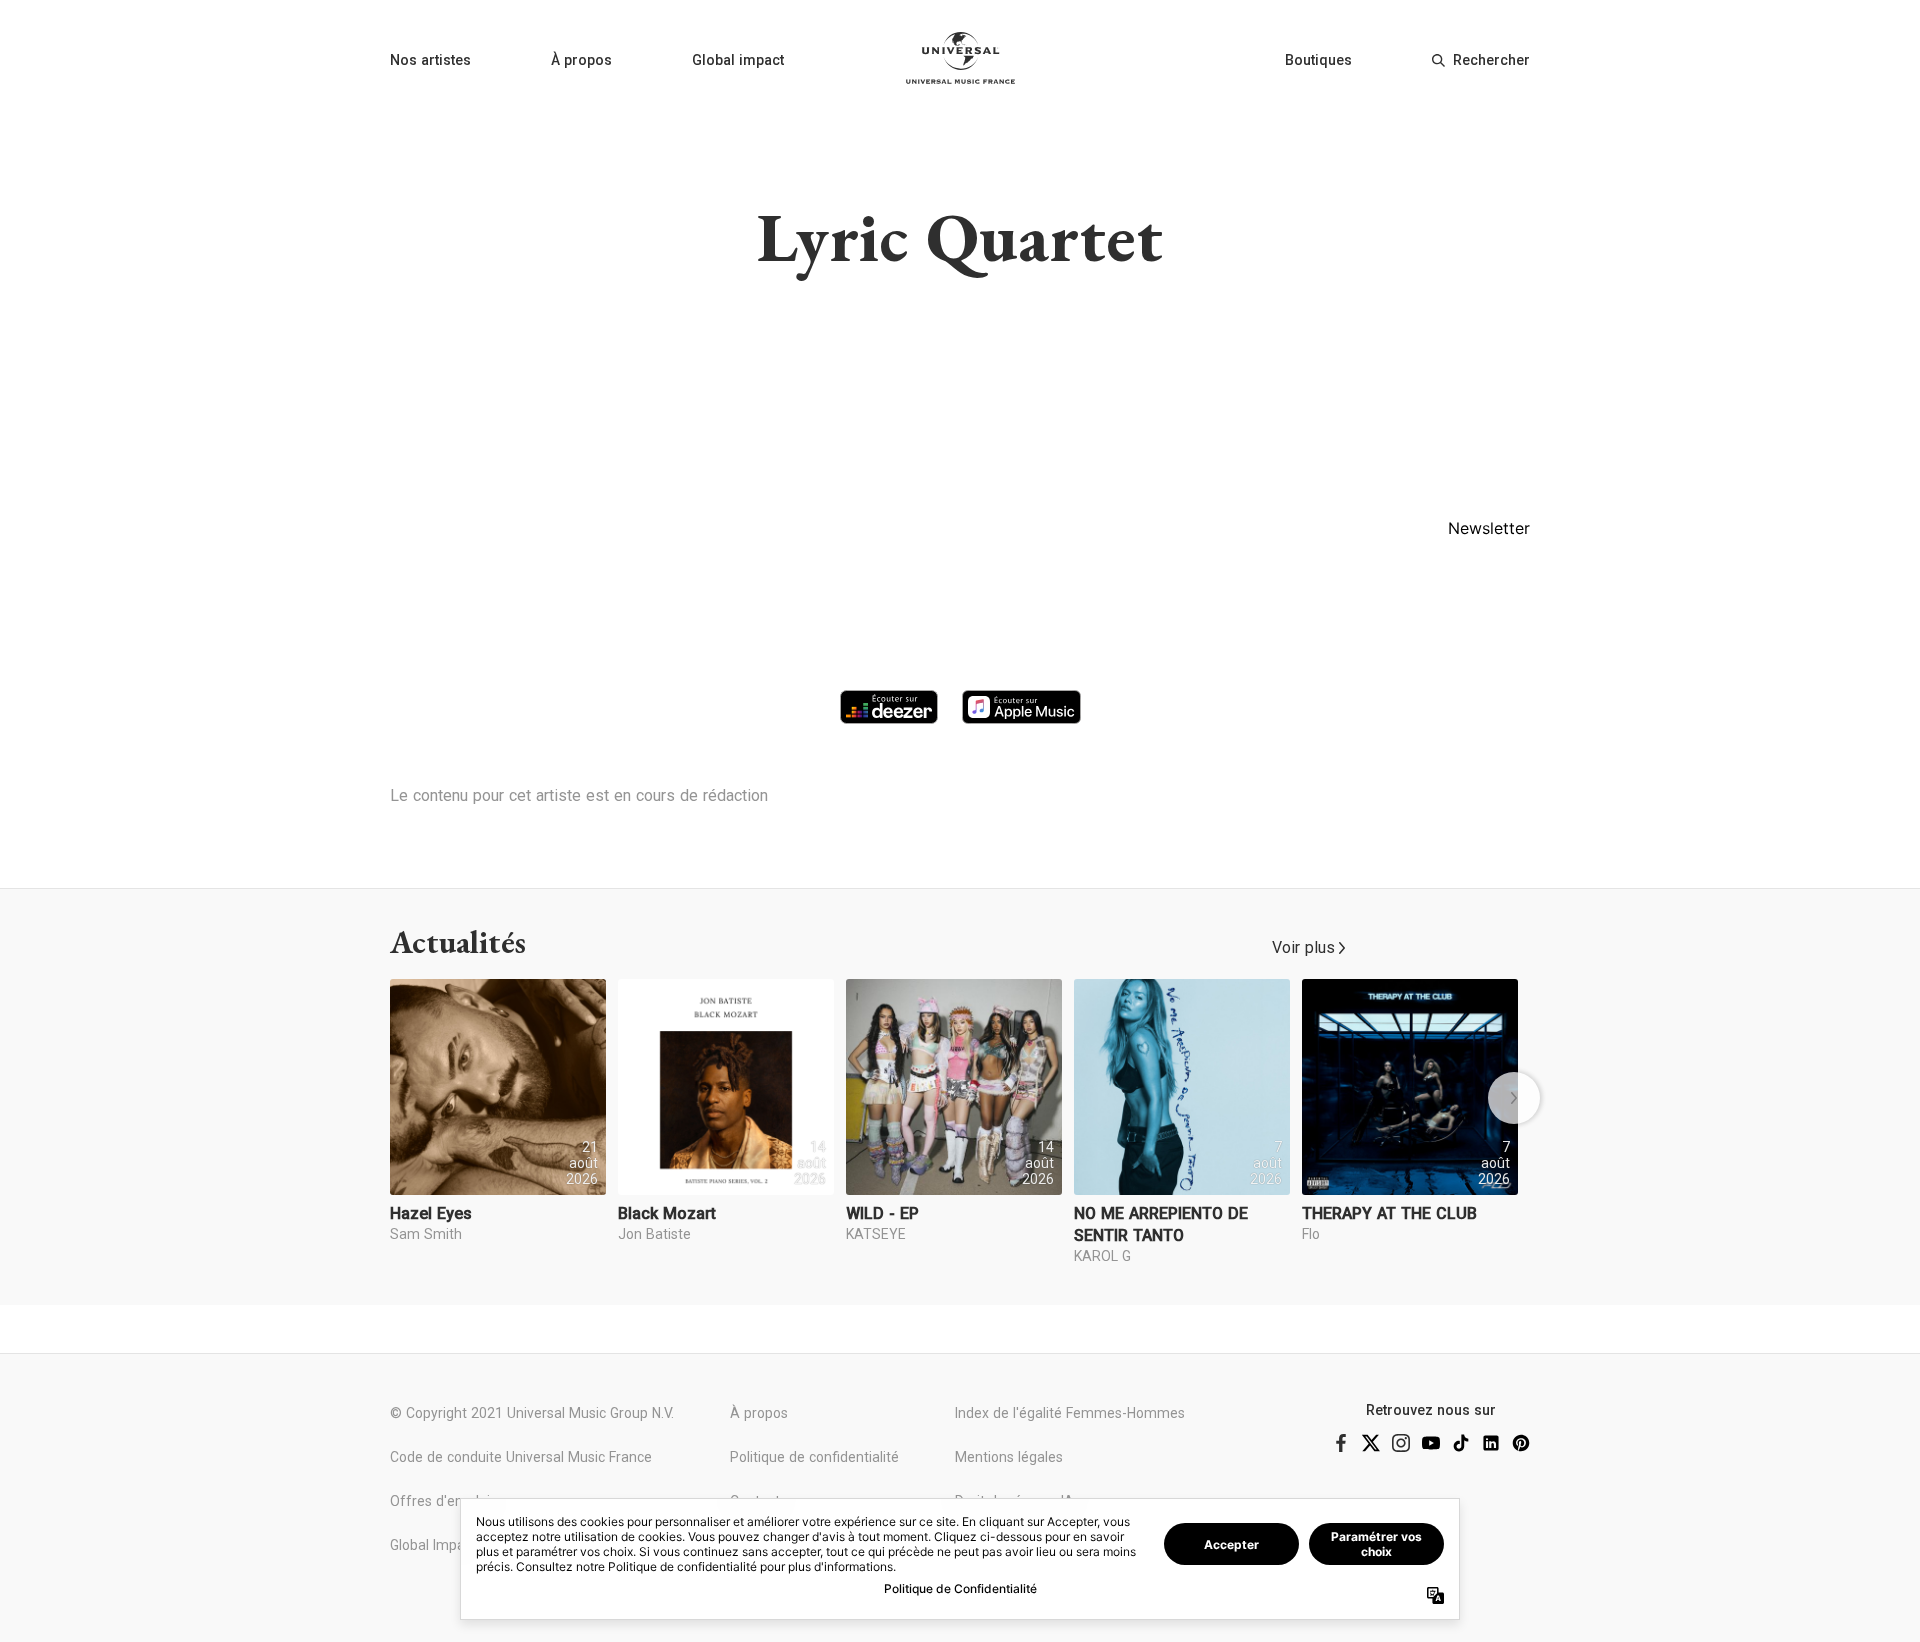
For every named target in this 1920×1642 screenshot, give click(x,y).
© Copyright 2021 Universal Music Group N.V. (532, 1413)
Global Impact (433, 1545)
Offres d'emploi (440, 1501)
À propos (581, 60)
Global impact (738, 60)
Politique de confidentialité (814, 1457)
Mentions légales (1009, 1457)
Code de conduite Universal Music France (521, 1457)
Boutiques (1318, 60)
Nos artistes (430, 60)
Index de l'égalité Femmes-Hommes (1070, 1413)
